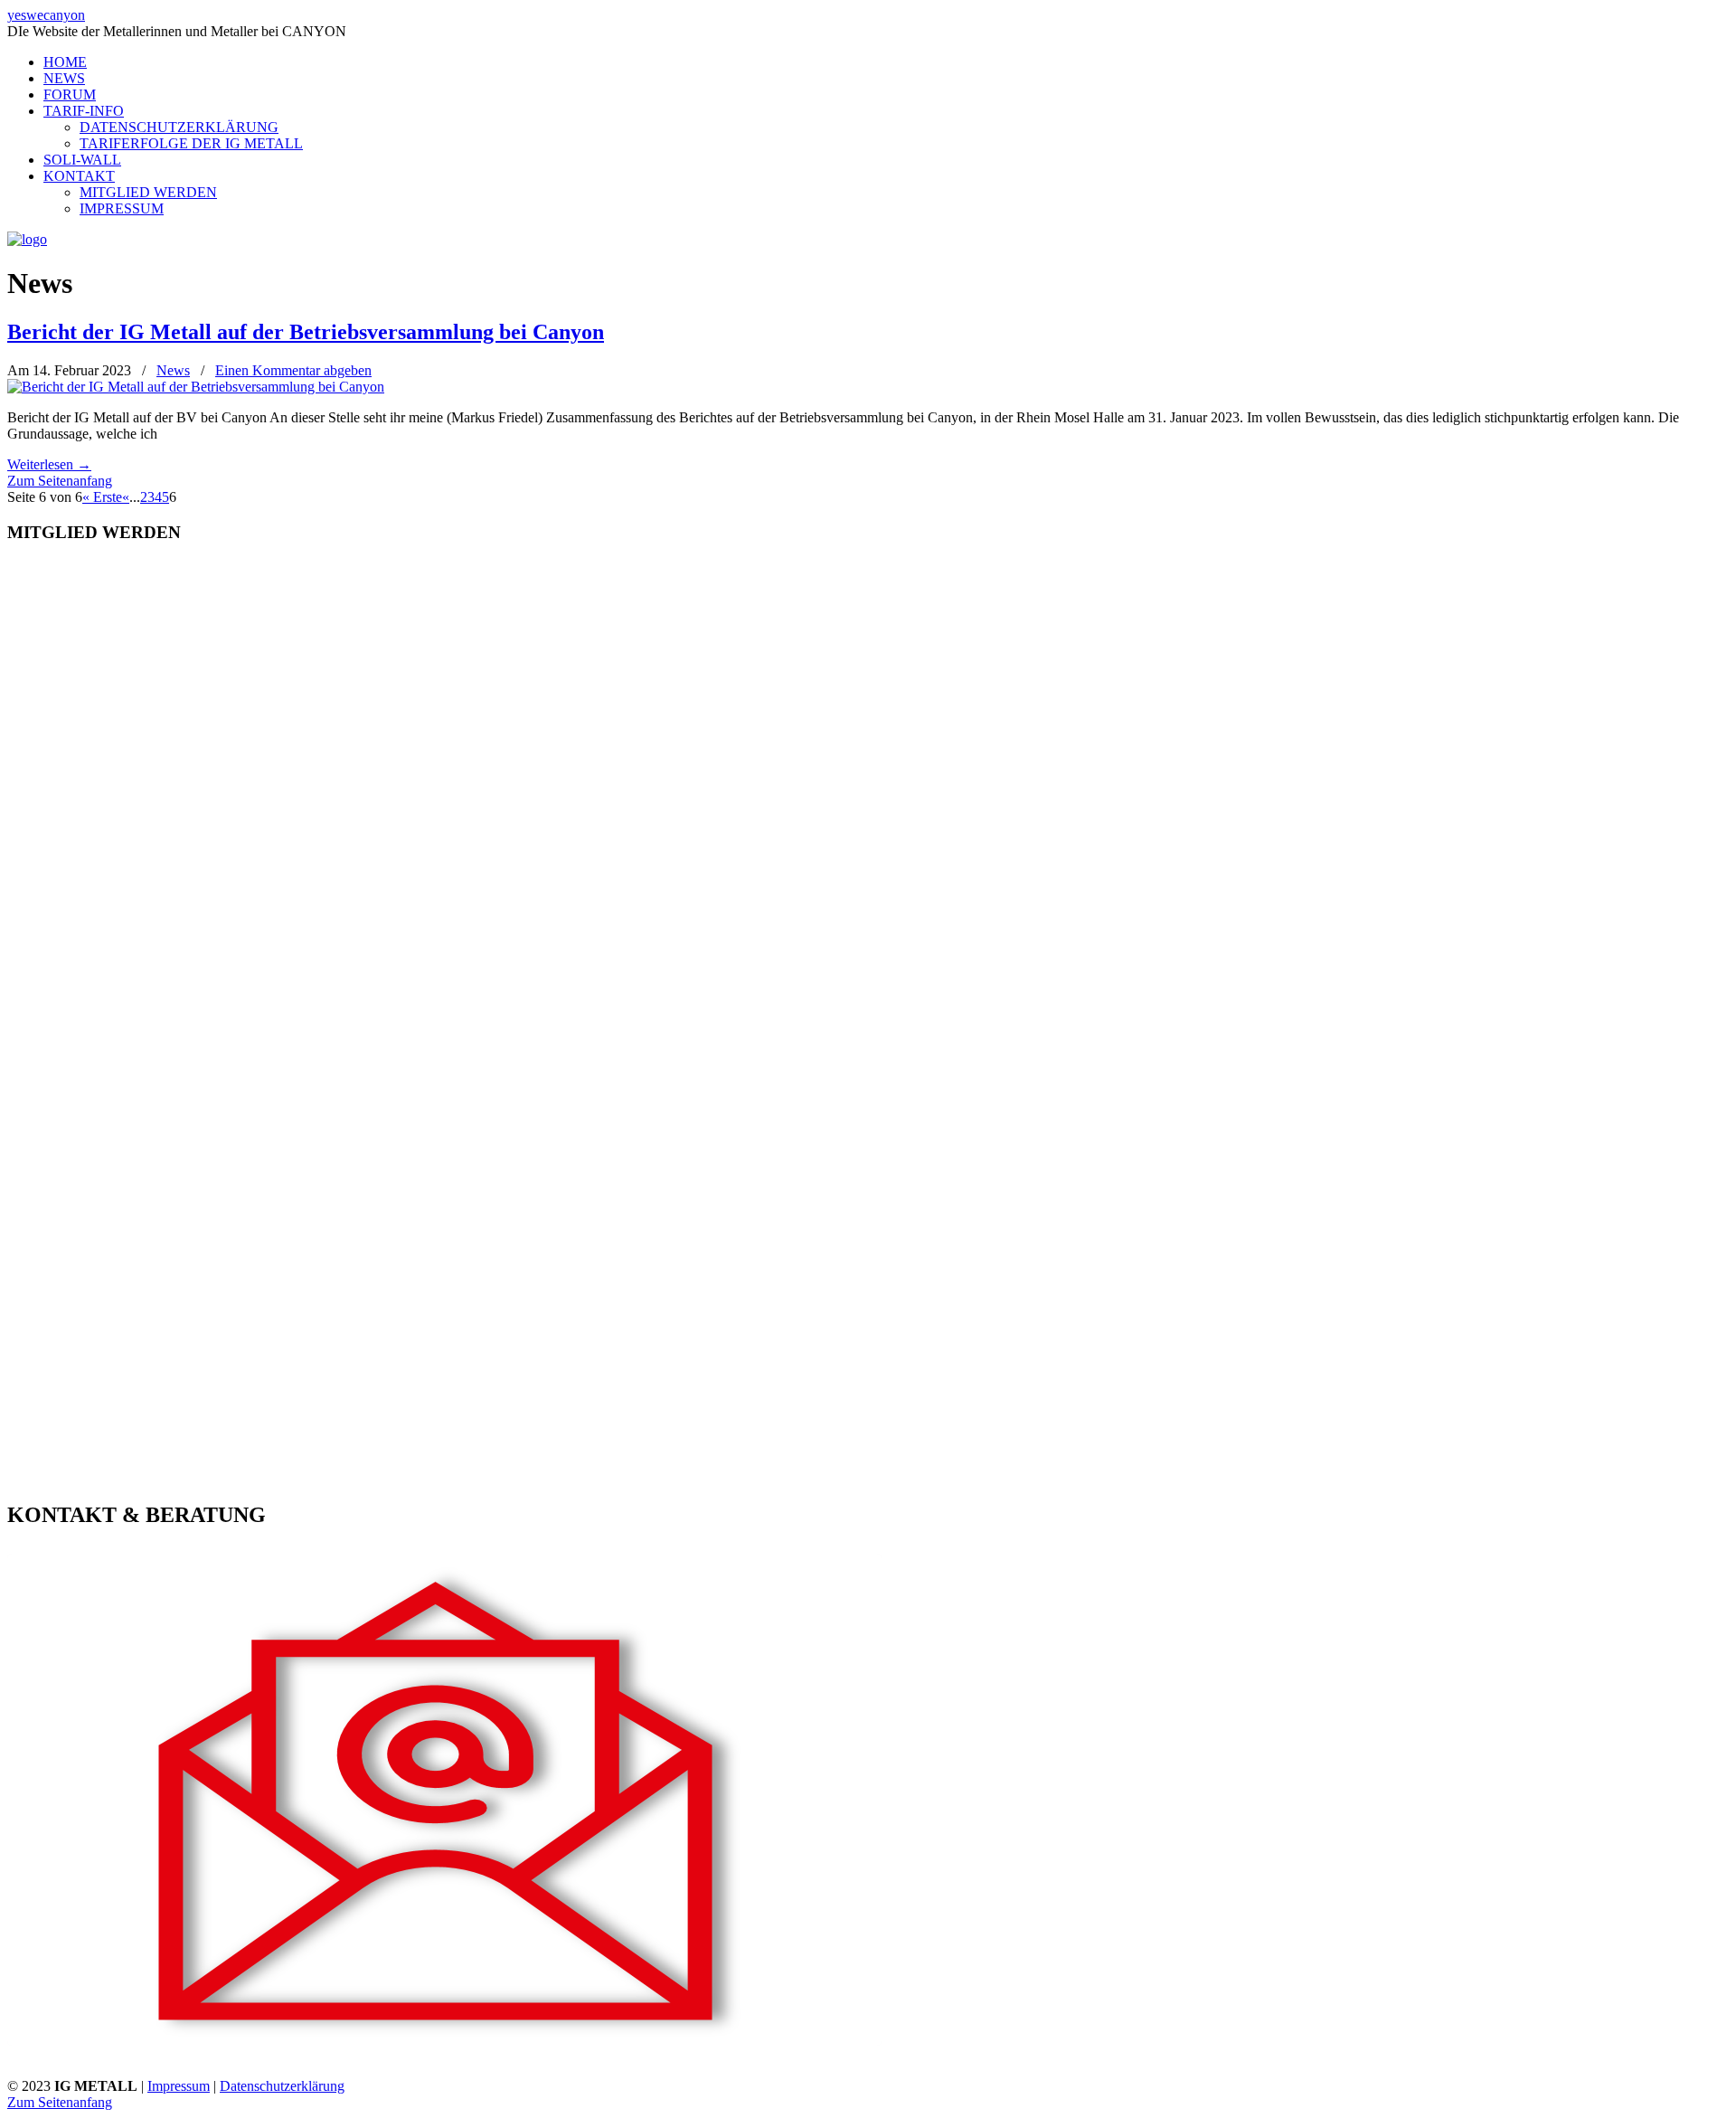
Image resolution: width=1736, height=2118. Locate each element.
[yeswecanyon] (27, 239)
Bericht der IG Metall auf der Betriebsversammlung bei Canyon (306, 332)
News (173, 370)
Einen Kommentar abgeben (293, 370)
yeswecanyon (46, 15)
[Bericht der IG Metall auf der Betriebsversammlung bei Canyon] (196, 387)
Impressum (179, 2086)
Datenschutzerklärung (282, 2086)
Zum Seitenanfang (60, 481)
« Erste (102, 497)
